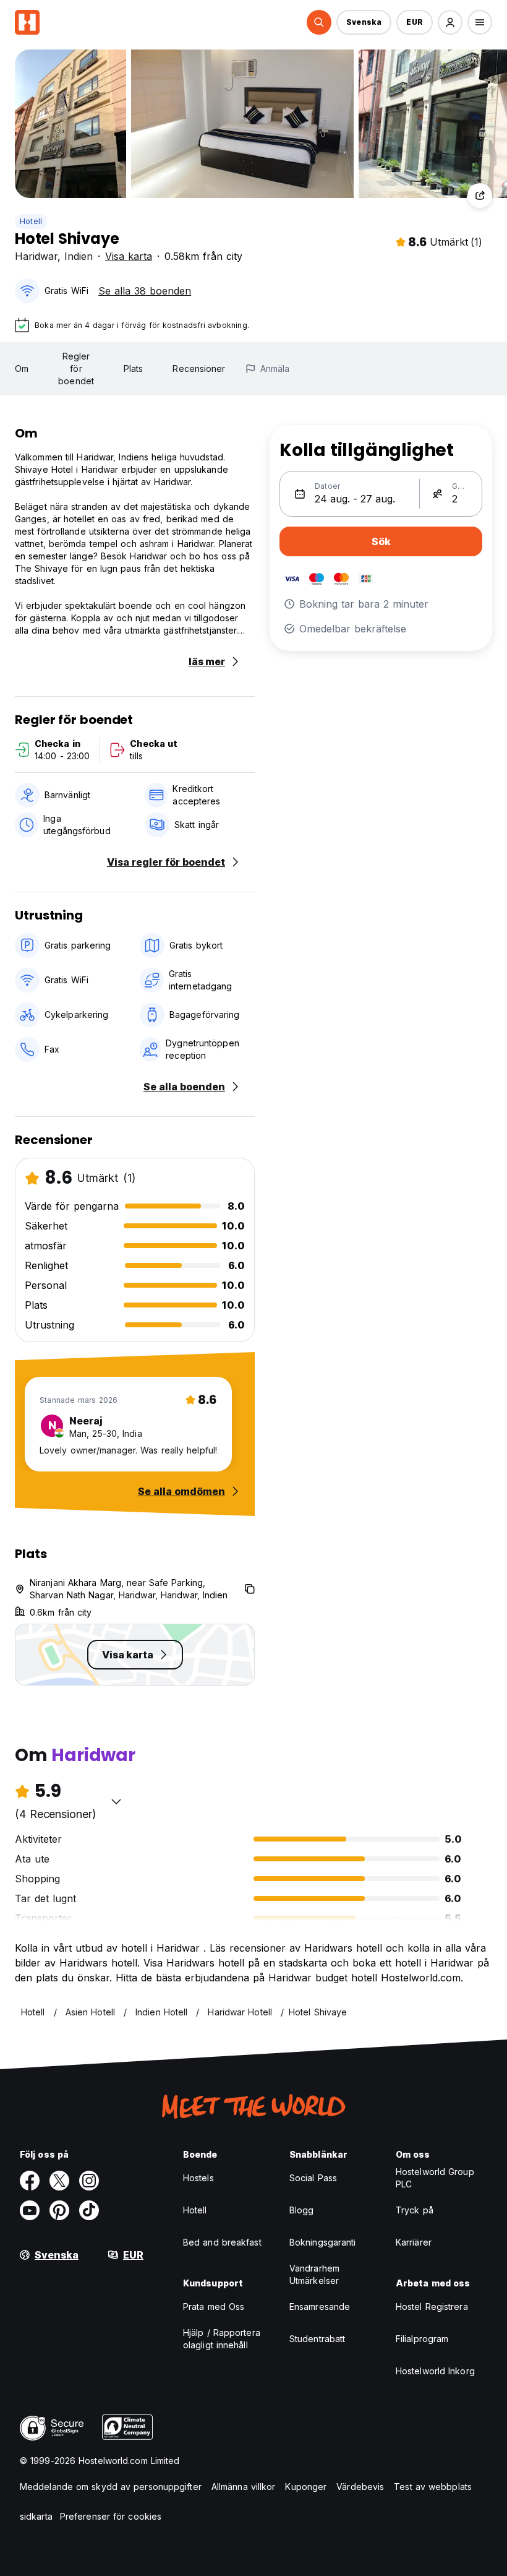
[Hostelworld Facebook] (30, 2181)
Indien (79, 256)
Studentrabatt (317, 2339)
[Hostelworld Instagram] (89, 2181)
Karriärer (414, 2242)
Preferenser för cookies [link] (111, 2516)
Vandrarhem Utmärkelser (314, 2274)
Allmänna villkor (244, 2487)
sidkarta (36, 2516)
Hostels (198, 2178)
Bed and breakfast (222, 2242)
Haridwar (36, 256)
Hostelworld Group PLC (435, 2178)
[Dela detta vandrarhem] (480, 196)
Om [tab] (22, 368)
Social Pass (313, 2178)
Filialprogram (422, 2339)
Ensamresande (320, 2307)
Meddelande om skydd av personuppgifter (111, 2487)
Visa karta (129, 256)
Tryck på (415, 2210)
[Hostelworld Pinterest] (59, 2210)
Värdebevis (360, 2487)
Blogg (302, 2210)
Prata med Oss (214, 2307)
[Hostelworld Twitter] (59, 2181)
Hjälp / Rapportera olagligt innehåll (222, 2339)
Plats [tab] (134, 368)
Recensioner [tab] (199, 368)
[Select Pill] (319, 22)
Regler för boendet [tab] (76, 368)
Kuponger (306, 2487)
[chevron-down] (116, 1801)
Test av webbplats (433, 2487)
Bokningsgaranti (323, 2242)
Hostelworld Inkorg (435, 2371)
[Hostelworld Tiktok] (89, 2210)
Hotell (31, 221)
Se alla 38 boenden (145, 291)
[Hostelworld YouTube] (30, 2210)
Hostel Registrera (432, 2307)
